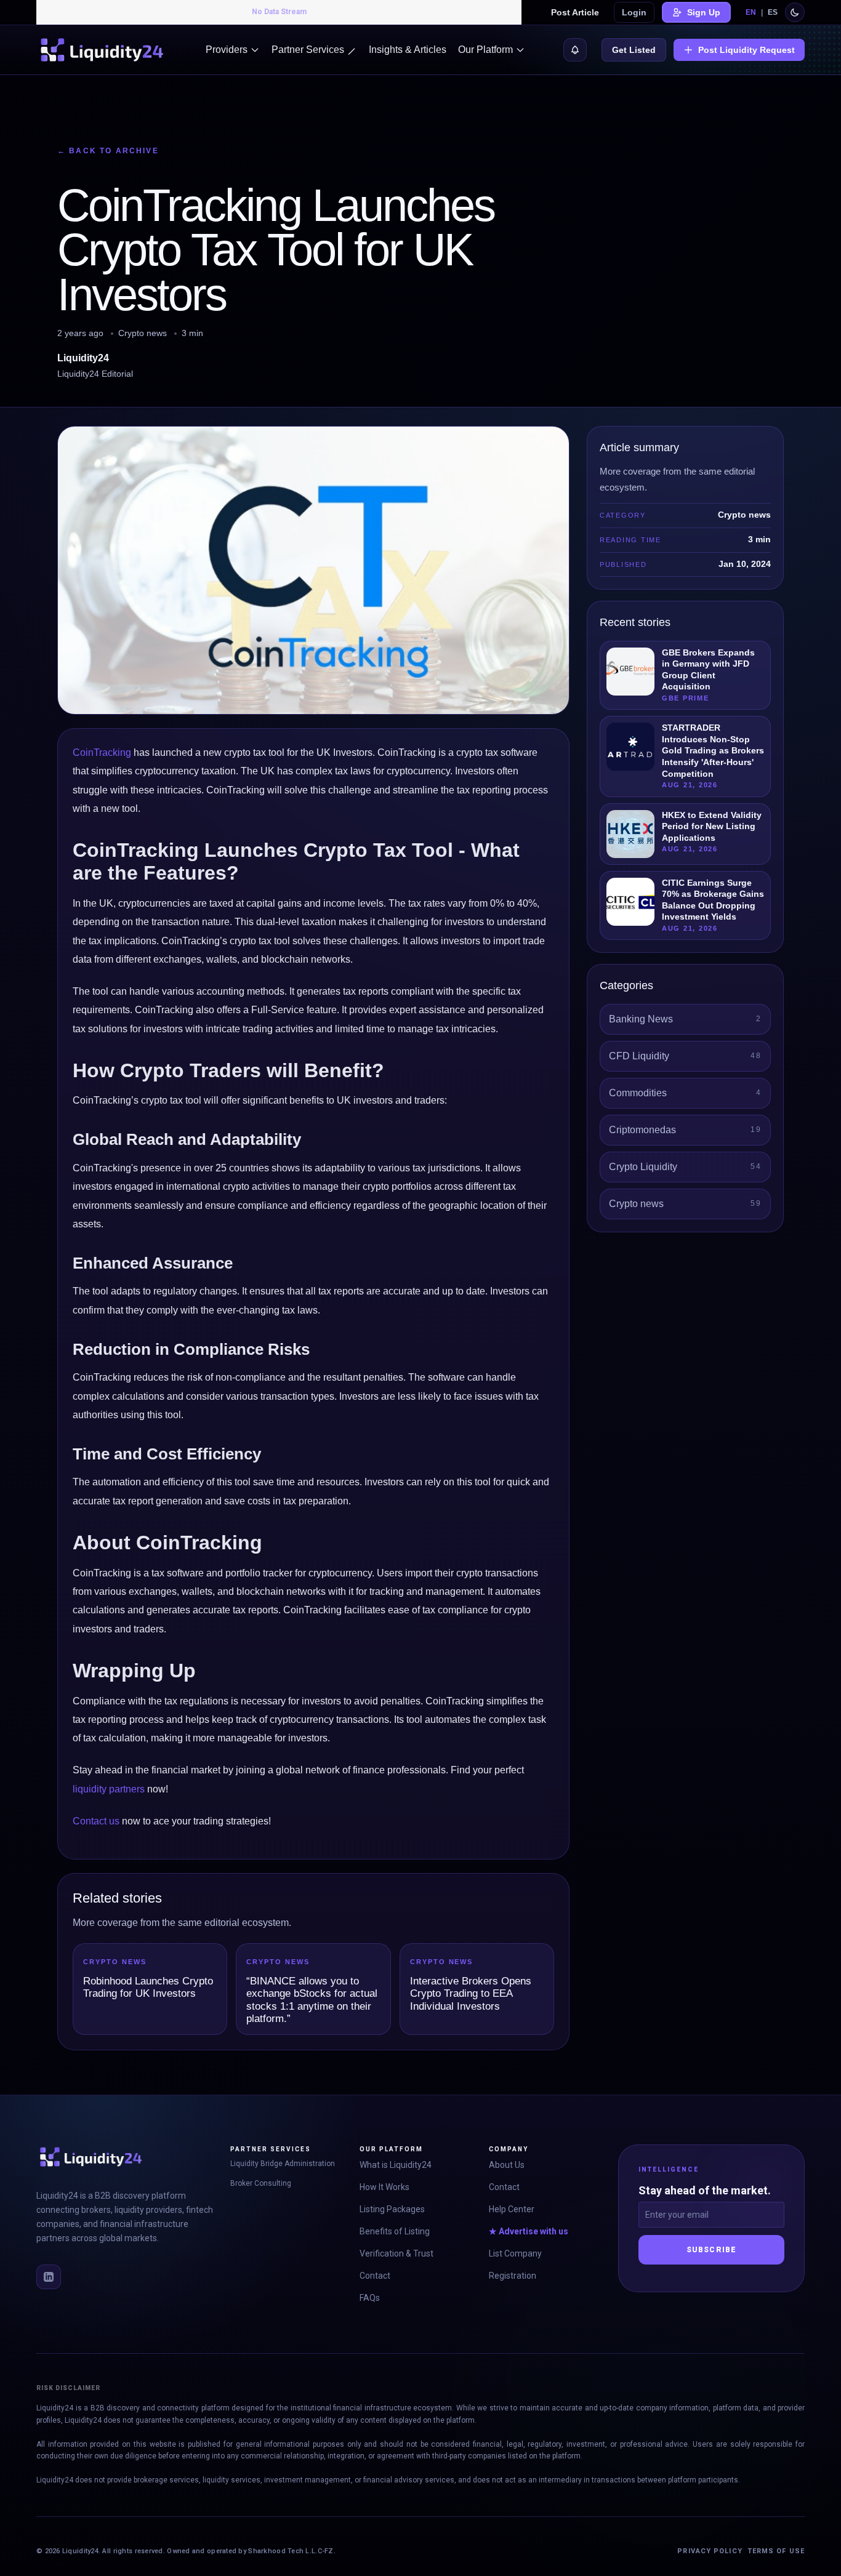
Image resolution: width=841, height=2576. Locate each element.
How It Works (384, 2187)
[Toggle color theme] (795, 12)
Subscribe (712, 2250)
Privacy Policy (710, 2551)
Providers (227, 50)
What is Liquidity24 (396, 2165)
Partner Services (308, 50)
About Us (507, 2165)
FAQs (370, 2298)
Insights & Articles (408, 50)
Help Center (512, 2209)
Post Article (575, 12)
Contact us (96, 1821)
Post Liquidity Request (746, 50)
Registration (513, 2276)
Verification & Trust (396, 2253)
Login (634, 12)
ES (773, 12)
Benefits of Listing (395, 2231)
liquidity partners (109, 1789)
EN (751, 12)
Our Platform (485, 50)
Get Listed (634, 50)
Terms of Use (776, 2551)
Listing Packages (392, 2209)
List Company (515, 2253)
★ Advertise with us (529, 2231)
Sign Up (704, 12)
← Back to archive (108, 151)
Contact (375, 2276)
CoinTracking (102, 752)
